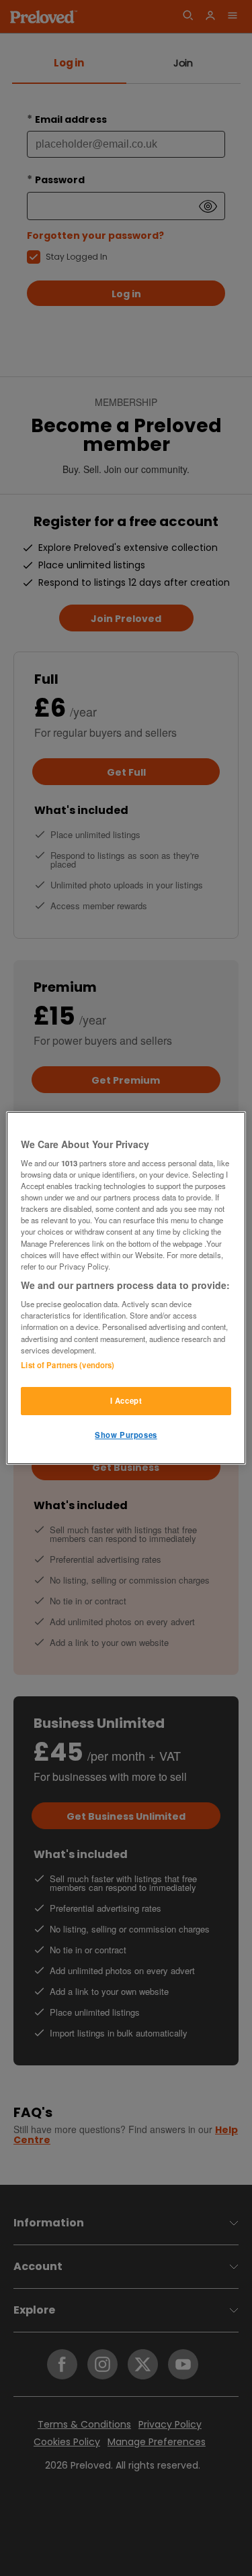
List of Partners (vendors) (68, 1365)
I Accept (126, 1400)
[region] (126, 1288)
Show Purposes (126, 1435)
